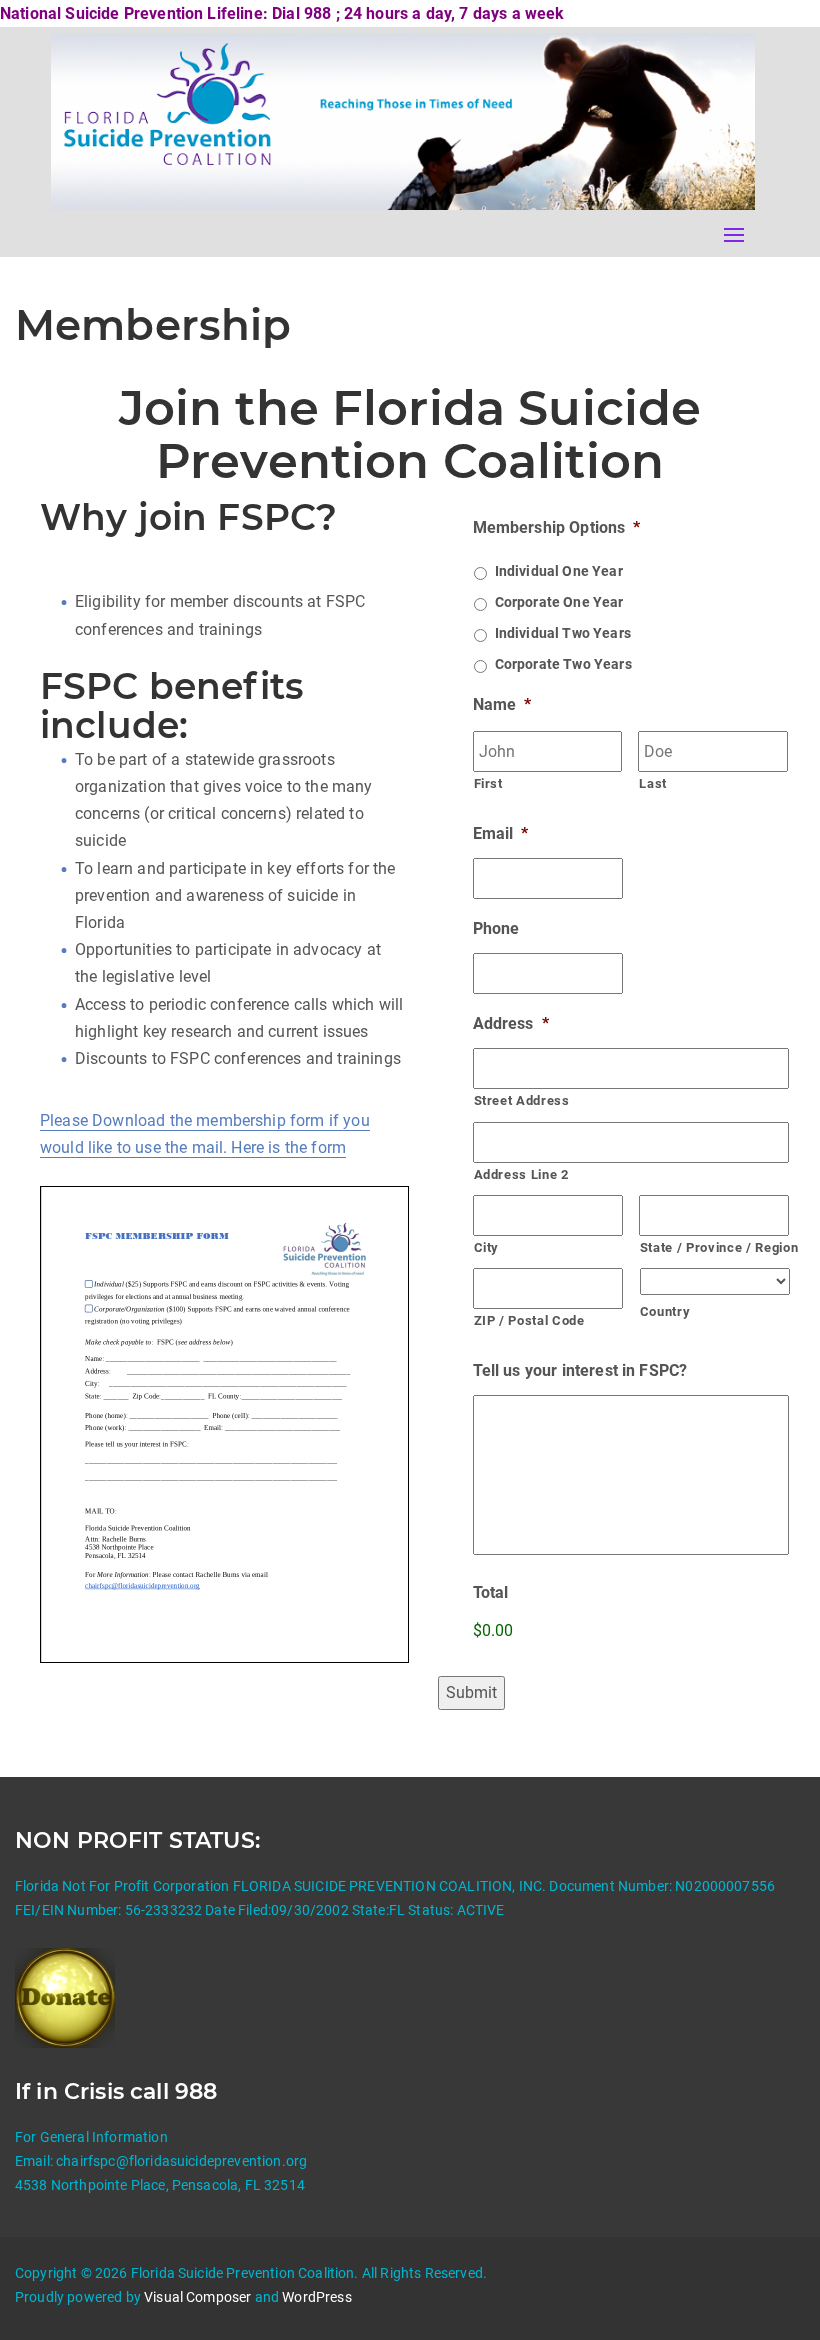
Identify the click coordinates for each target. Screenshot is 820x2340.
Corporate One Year (559, 602)
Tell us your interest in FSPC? (580, 1370)
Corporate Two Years (563, 664)
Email (501, 833)
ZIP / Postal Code (529, 1320)
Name (502, 704)
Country (665, 1311)
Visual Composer (197, 2297)
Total (491, 1592)
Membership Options (557, 527)
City (487, 1247)
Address (511, 1023)
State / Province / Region (714, 1247)
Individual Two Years (563, 633)
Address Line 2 (521, 1174)
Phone (496, 928)
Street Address (522, 1100)
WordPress (316, 2297)
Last (653, 783)
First (488, 783)
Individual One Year (559, 571)
